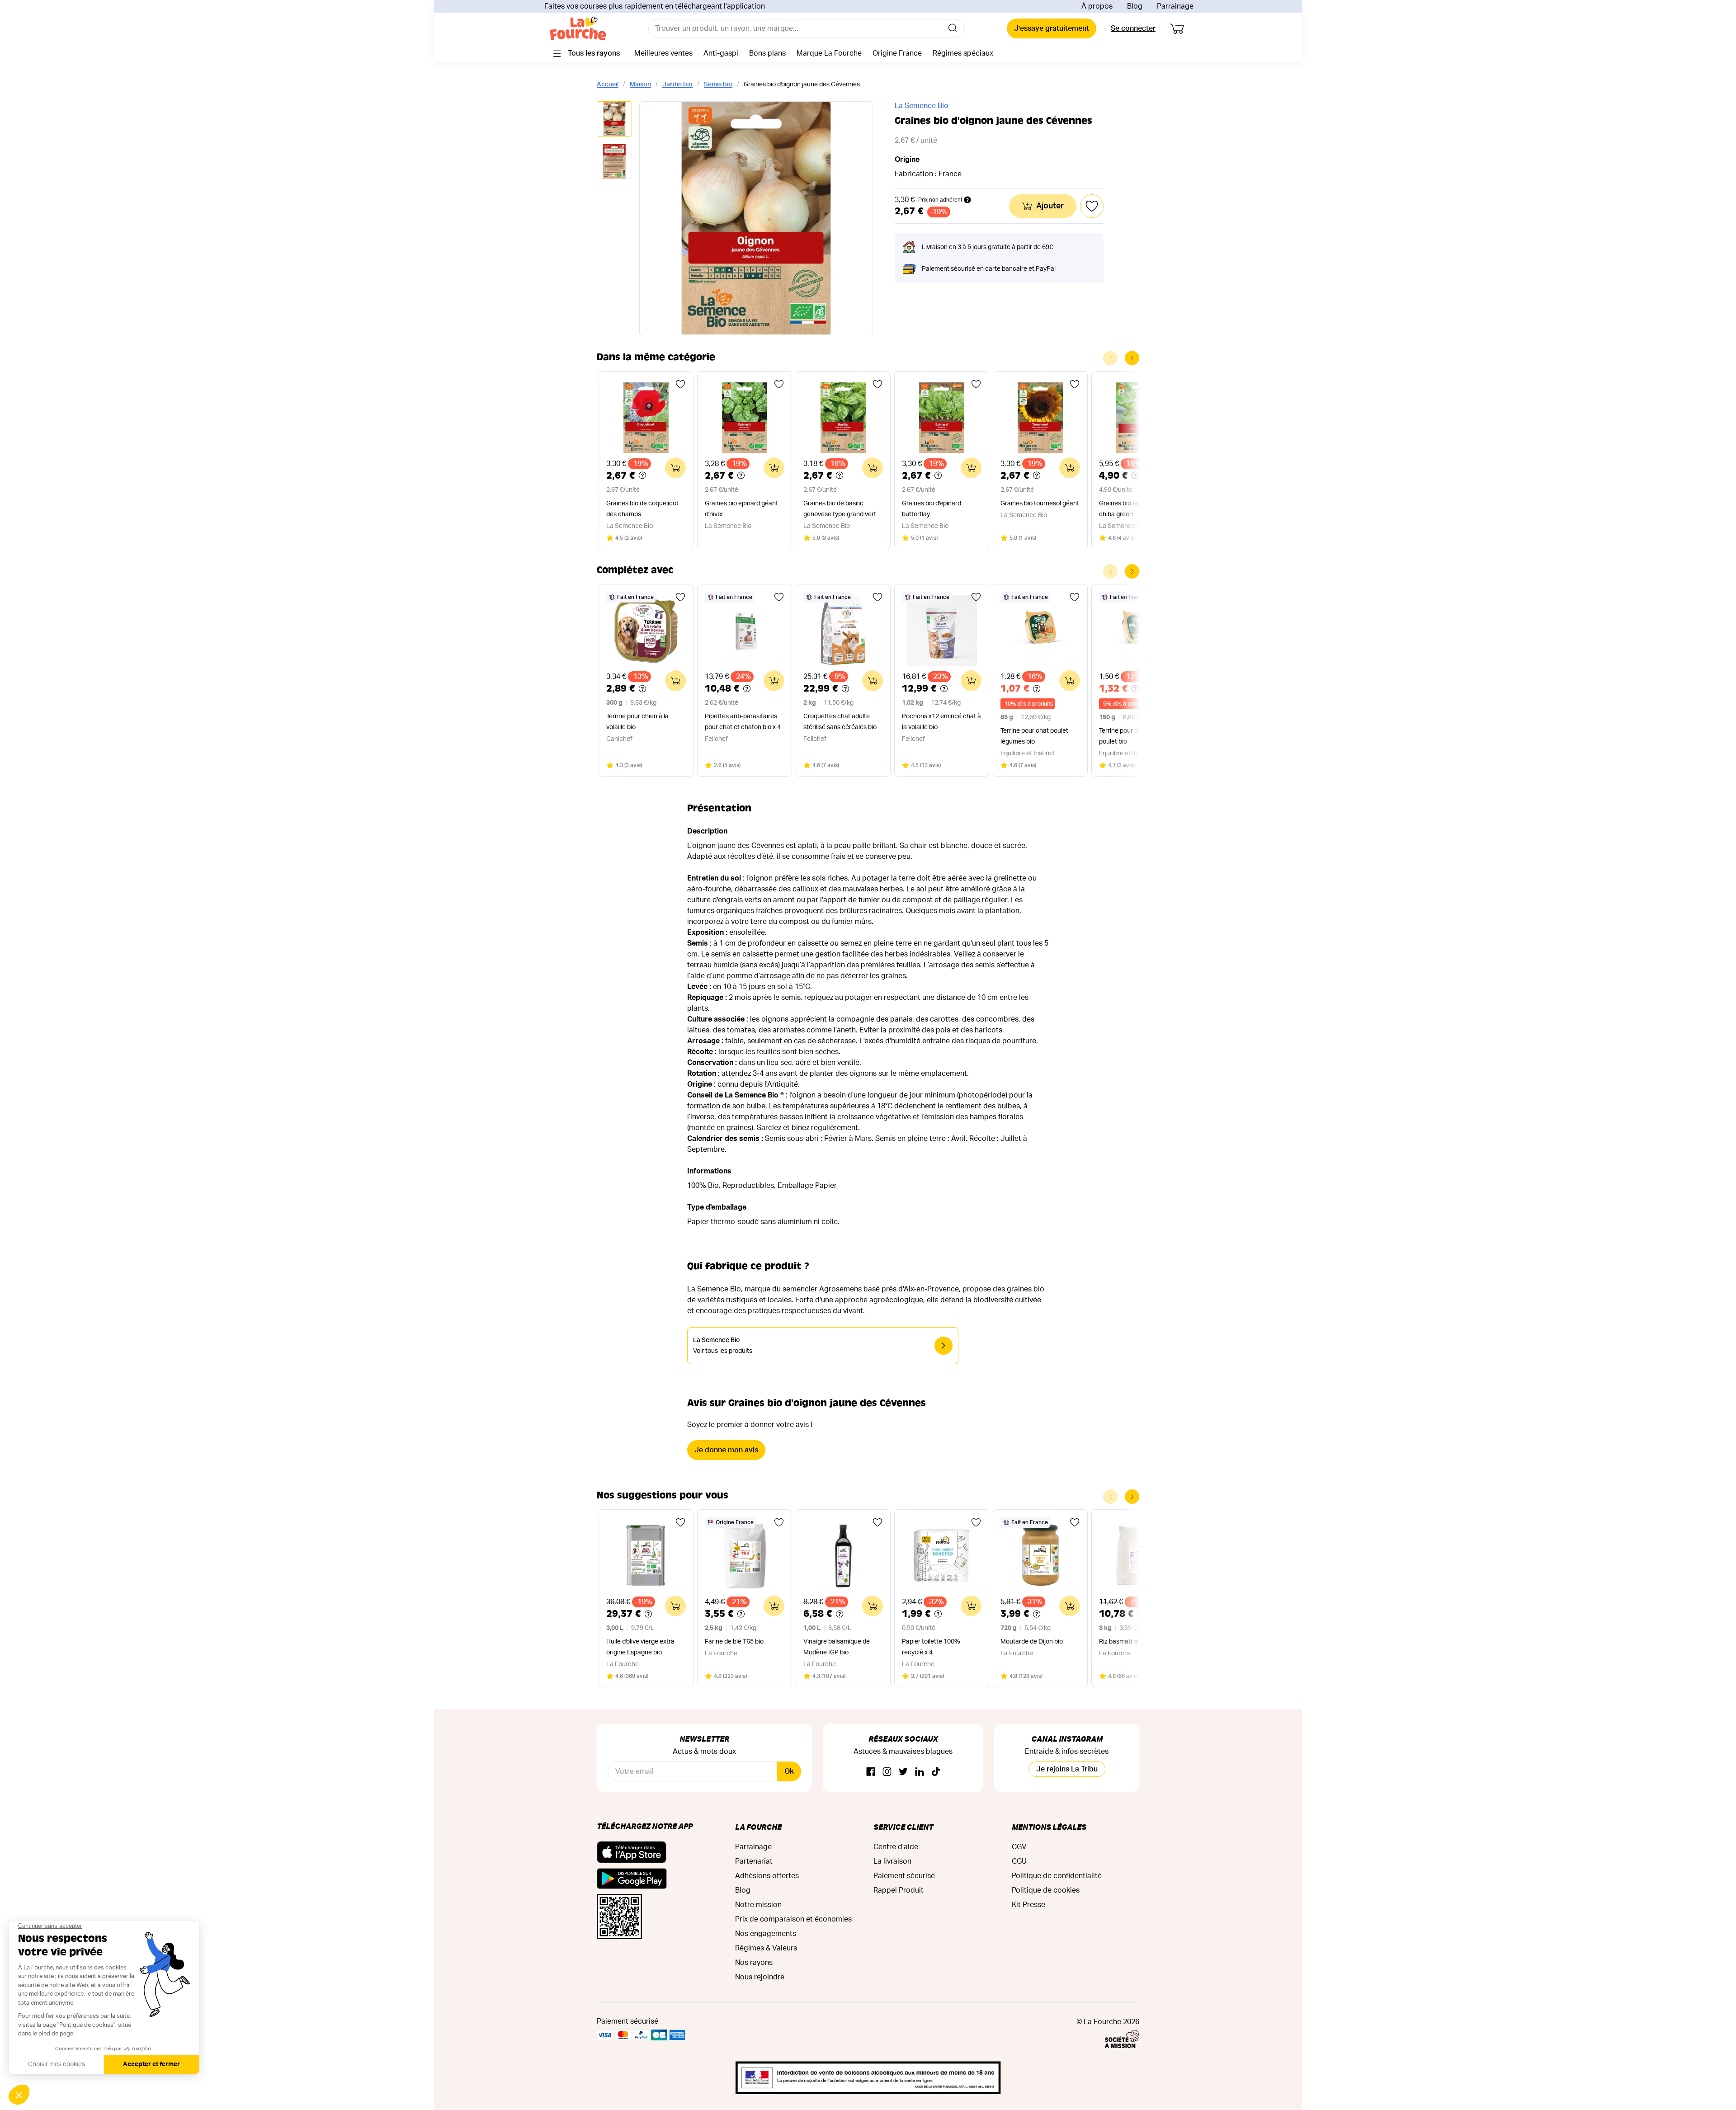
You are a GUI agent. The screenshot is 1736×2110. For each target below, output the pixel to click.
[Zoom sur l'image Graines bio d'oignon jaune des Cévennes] (756, 219)
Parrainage (1175, 6)
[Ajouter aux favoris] (680, 384)
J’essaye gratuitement (1052, 28)
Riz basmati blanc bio (1129, 1642)
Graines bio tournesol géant (1040, 504)
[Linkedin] (920, 1772)
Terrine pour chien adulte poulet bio (1134, 736)
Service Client (903, 1827)
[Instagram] (887, 1772)
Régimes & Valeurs (766, 1948)
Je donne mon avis (726, 1450)
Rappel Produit (899, 1890)
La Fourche (758, 1827)
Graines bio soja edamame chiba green (1137, 509)
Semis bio (718, 85)
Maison (640, 85)
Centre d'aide (896, 1847)
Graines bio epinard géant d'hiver (741, 509)
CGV (1019, 1847)
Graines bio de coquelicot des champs (642, 509)
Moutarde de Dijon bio (1032, 1642)
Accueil (608, 85)
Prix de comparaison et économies (793, 1919)
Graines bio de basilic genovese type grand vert (840, 509)
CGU (1019, 1861)
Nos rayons (754, 1963)
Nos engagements (766, 1934)
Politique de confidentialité (1057, 1876)
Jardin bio (677, 85)
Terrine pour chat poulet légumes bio (1034, 736)
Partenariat (754, 1861)
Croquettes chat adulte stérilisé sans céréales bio (840, 722)
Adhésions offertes (767, 1876)
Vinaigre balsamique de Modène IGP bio (837, 1647)
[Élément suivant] (1132, 358)
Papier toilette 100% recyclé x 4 (931, 1647)
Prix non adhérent (940, 200)
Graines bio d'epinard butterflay (932, 509)
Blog (1135, 6)
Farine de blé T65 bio (734, 1642)
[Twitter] (903, 1772)
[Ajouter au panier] (675, 468)
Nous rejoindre (760, 1977)
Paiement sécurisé (904, 1876)
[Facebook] (871, 1772)
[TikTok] (936, 1772)
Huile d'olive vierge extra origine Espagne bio (640, 1647)
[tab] (614, 120)
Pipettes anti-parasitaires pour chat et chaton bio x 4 (743, 722)
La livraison (892, 1861)
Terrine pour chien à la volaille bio (637, 722)
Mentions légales (1049, 1827)
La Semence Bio (922, 106)
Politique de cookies (1046, 1890)
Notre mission (758, 1905)
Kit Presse (1028, 1905)
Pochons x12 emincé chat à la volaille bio (941, 722)
